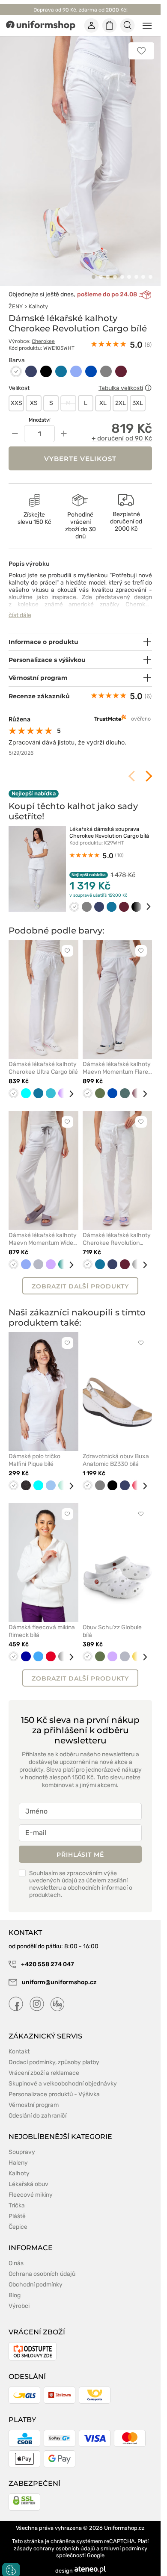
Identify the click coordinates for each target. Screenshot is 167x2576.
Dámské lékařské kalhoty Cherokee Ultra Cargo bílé (43, 1058)
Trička (17, 2196)
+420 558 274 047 (47, 1954)
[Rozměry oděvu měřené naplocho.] (148, 378)
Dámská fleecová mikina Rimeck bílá (42, 1621)
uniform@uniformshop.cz (58, 1972)
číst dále (20, 606)
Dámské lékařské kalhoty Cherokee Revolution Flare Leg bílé (117, 1229)
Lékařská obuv (28, 2174)
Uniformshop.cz (124, 2518)
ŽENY (16, 297)
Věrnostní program (34, 2095)
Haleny (18, 2153)
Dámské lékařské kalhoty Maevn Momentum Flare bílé (117, 1058)
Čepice (18, 2217)
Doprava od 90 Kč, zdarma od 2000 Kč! (81, 10)
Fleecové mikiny (31, 2185)
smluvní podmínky (124, 2539)
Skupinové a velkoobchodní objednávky (63, 2074)
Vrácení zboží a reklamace (44, 2063)
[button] (94, 267)
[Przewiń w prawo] (143, 897)
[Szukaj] (128, 26)
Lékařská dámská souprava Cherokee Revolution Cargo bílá (109, 823)
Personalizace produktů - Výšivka (54, 2084)
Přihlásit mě (80, 1845)
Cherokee (43, 332)
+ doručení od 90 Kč (122, 429)
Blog (15, 2285)
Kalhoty (38, 297)
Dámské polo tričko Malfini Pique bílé (34, 1450)
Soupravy (22, 2142)
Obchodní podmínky (36, 2275)
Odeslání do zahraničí (37, 2106)
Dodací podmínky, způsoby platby (54, 2052)
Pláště (17, 2206)
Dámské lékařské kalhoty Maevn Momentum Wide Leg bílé (43, 1229)
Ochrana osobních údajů (42, 2264)
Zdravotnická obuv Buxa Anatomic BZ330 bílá (116, 1450)
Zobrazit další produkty (80, 1276)
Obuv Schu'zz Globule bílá (112, 1621)
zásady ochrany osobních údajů (54, 2539)
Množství (40, 411)
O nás (16, 2253)
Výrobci (19, 2296)
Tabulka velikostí (121, 378)
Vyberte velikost (80, 449)
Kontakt (19, 2042)
